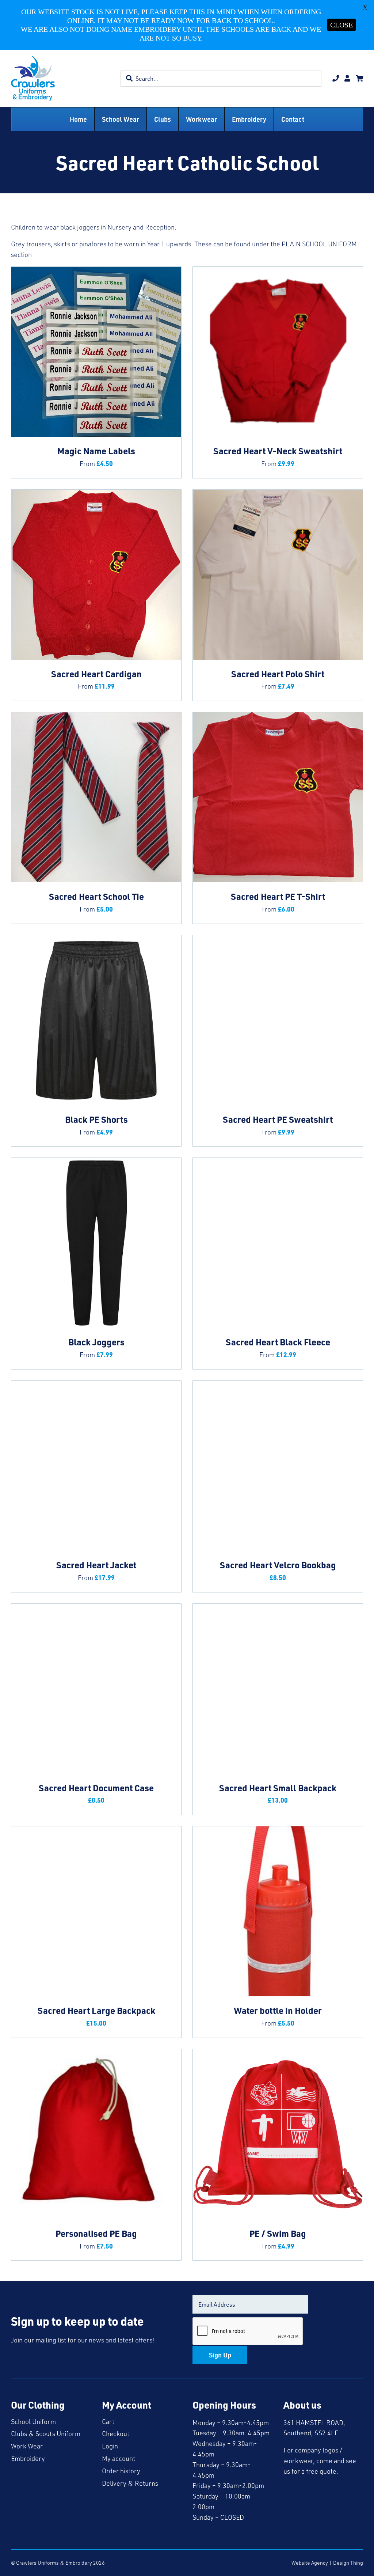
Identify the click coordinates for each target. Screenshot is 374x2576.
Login (110, 2446)
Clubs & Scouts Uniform (46, 2433)
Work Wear (27, 2446)
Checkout (116, 2433)
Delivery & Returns (130, 2483)
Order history (121, 2471)
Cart (108, 2421)
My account (119, 2458)
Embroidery (28, 2458)
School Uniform (33, 2421)
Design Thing (348, 2563)
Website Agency (310, 2563)
